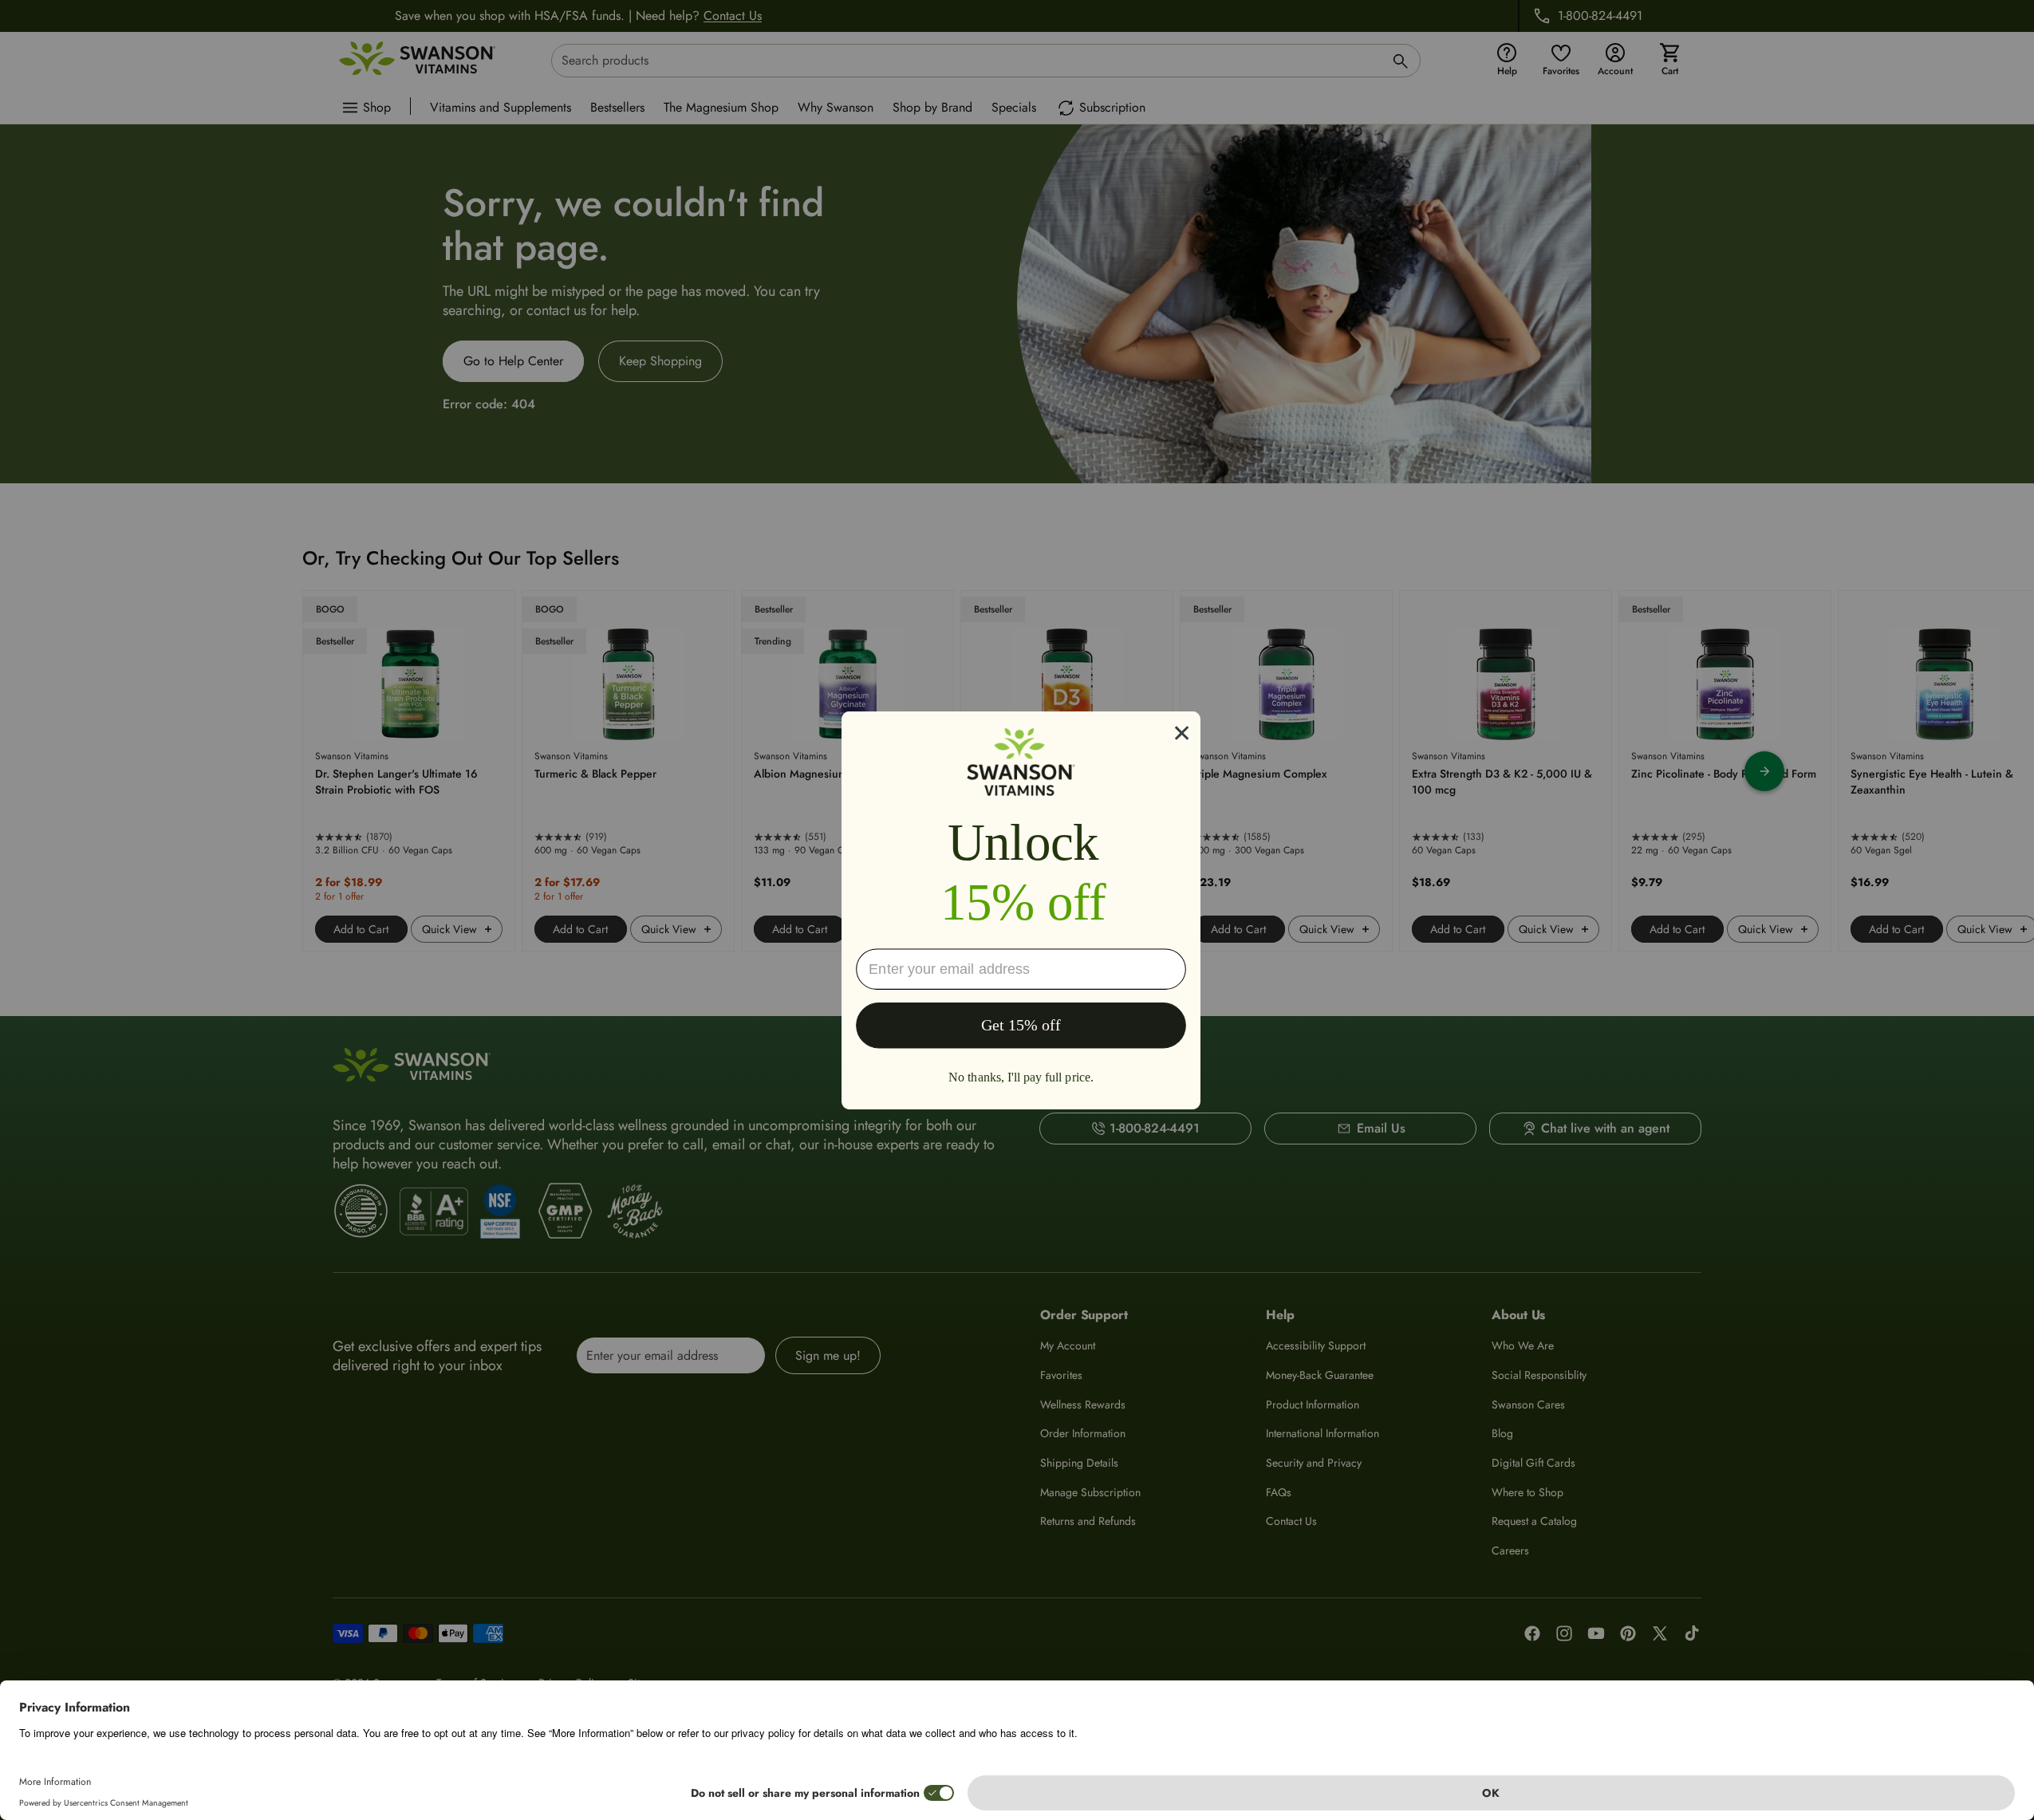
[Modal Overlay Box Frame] (1021, 910)
